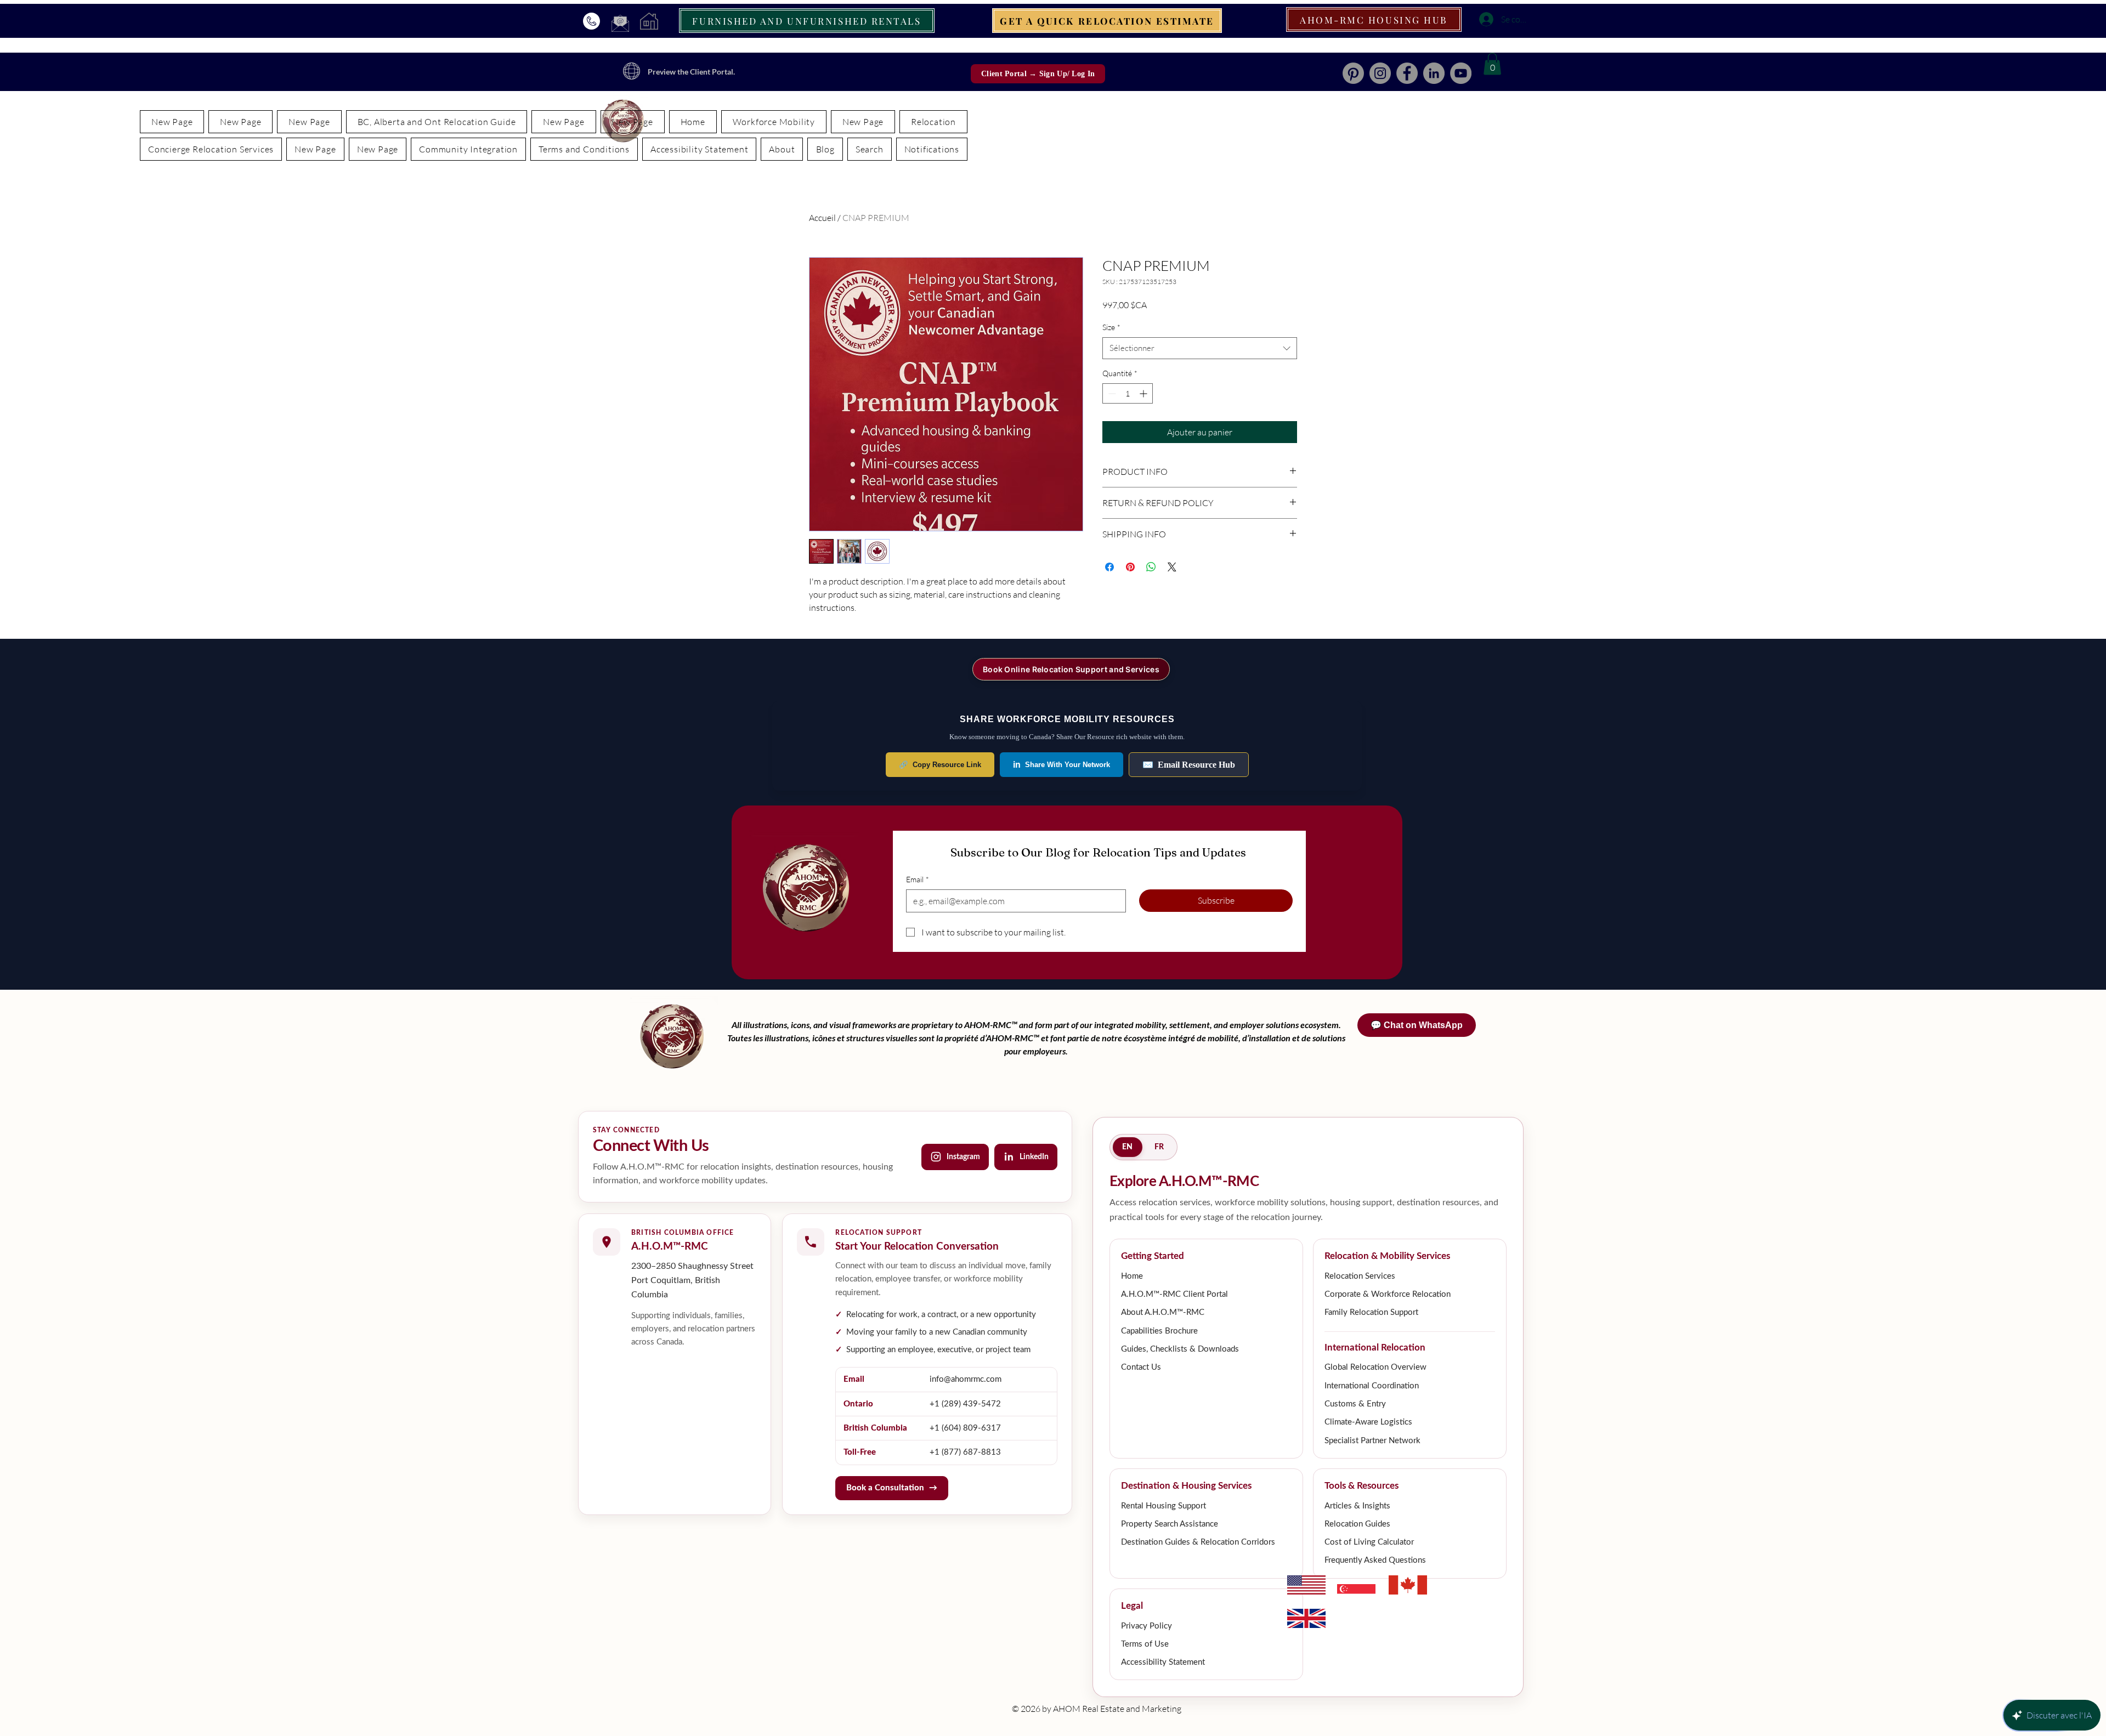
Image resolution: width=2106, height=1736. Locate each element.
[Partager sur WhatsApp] (1151, 567)
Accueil (822, 218)
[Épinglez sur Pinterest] (1130, 567)
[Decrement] (1111, 393)
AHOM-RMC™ (992, 1025)
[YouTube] (1461, 73)
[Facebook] (1407, 73)
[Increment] (1144, 393)
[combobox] (1200, 348)
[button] (1492, 64)
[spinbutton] (1128, 393)
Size (1111, 327)
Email (918, 879)
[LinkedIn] (1434, 73)
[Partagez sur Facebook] (1109, 567)
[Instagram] (1380, 73)
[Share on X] (1172, 567)
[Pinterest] (1353, 73)
